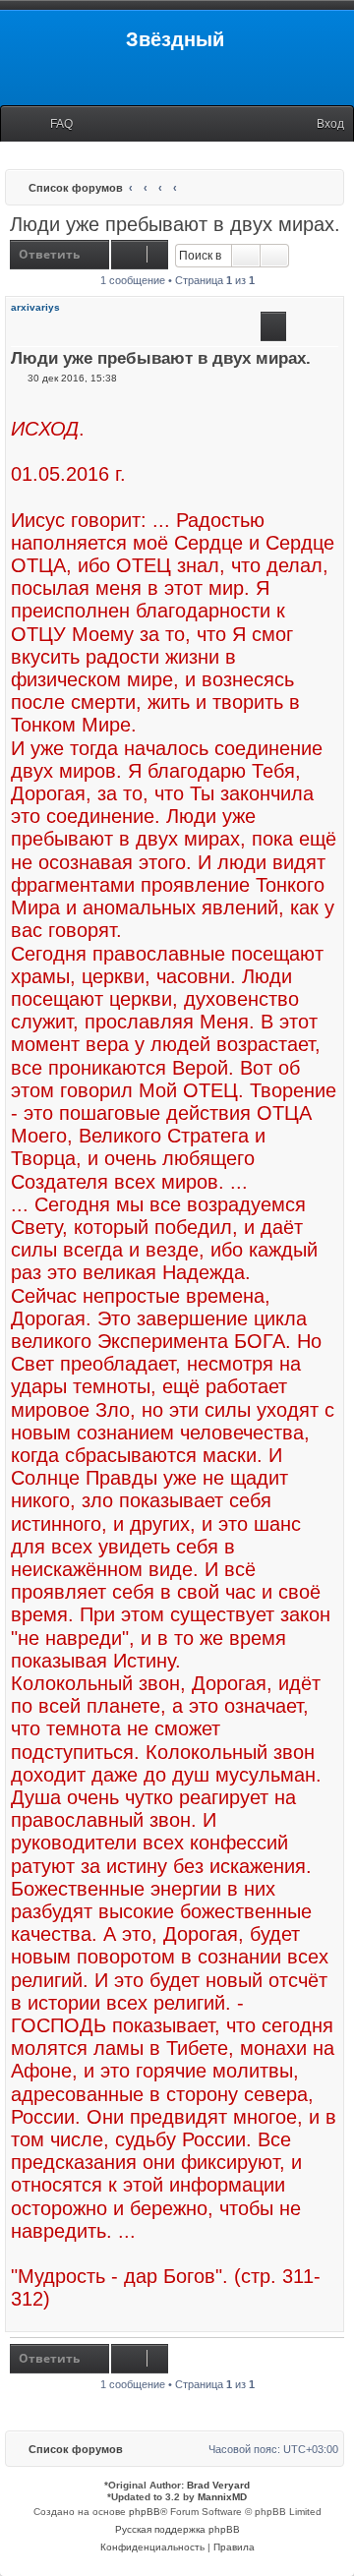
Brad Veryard (218, 2485)
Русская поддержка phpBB (177, 2529)
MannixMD (222, 2497)
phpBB (145, 2512)
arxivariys (35, 307)
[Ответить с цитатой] (273, 326)
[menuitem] (53, 124)
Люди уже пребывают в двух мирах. (175, 224)
